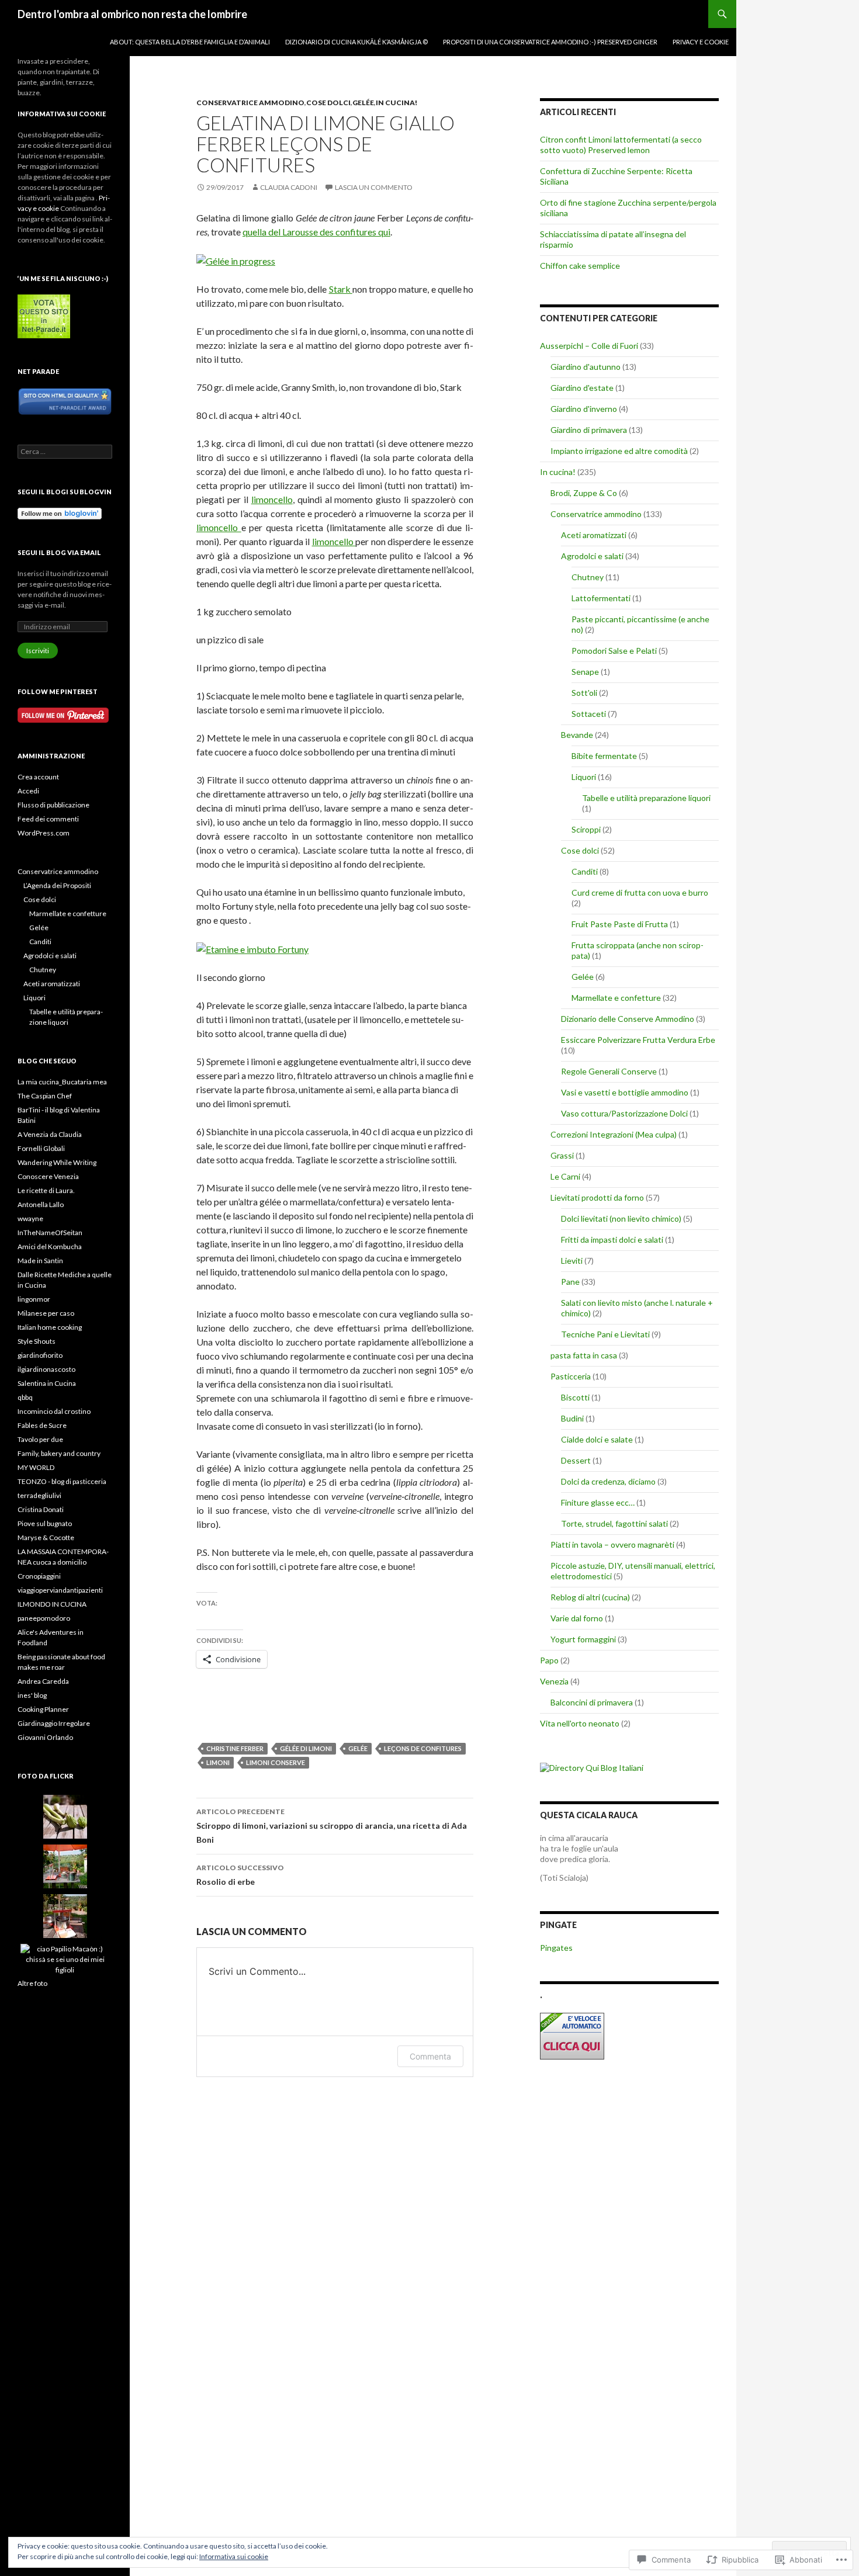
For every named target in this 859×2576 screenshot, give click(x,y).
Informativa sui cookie (234, 2556)
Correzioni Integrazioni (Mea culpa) (614, 1134)
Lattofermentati (601, 598)
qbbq (25, 1397)
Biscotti (575, 1397)
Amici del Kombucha (50, 1247)
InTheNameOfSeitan (50, 1232)
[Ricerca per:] (65, 451)
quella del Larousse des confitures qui (316, 232)
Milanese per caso (46, 1313)
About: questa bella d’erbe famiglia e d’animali (190, 42)
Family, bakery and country (59, 1453)
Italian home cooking (50, 1327)
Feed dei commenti (48, 819)
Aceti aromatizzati (594, 535)
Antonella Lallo (41, 1204)
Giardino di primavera (589, 430)
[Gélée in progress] (236, 260)
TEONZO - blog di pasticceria (62, 1481)
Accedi (28, 791)
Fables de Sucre (42, 1425)
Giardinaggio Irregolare (54, 1723)
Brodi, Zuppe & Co (584, 493)
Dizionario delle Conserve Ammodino (628, 1019)
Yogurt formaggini (583, 1639)
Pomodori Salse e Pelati (614, 651)
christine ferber (235, 1748)
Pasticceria (571, 1376)
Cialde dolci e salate (597, 1439)
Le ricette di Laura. (46, 1190)
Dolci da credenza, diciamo (608, 1481)
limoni (218, 1762)
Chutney (588, 577)
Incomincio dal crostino (54, 1411)
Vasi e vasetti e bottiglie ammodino (625, 1092)
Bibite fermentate (604, 756)
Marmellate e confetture (616, 998)
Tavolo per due (40, 1439)
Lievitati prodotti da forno (597, 1197)
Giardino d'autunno (586, 367)
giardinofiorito (40, 1355)
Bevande (577, 735)
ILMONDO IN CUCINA (52, 1604)
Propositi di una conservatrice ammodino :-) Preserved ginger (550, 42)
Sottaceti (589, 714)
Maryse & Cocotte (46, 1537)
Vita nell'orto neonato (580, 1723)
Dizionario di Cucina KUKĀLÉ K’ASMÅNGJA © (356, 42)
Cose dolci (328, 103)
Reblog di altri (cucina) (590, 1597)
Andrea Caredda (43, 1681)
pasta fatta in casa (584, 1355)
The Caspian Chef (45, 1096)
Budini (572, 1418)
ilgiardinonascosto (46, 1369)
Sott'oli (584, 693)
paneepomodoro (44, 1618)
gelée (358, 1748)
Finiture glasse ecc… (598, 1502)
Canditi (585, 871)
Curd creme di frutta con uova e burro (640, 892)
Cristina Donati (41, 1509)
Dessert (576, 1460)
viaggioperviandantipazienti (60, 1590)
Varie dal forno (577, 1618)
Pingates (556, 1948)
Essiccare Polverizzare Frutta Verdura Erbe (638, 1040)
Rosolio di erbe (240, 1875)
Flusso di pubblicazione (53, 805)
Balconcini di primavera (592, 1702)
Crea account (38, 777)
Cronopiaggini (39, 1576)
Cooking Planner (43, 1709)
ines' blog (32, 1695)
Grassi (562, 1155)
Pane (570, 1282)
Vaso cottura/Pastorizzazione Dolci (624, 1113)
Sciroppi (586, 829)
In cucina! (396, 103)
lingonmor (34, 1299)
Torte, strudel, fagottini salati (614, 1523)
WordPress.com (44, 833)
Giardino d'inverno (584, 409)
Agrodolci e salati (592, 556)
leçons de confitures (423, 1748)
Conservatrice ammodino (250, 103)
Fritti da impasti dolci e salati (612, 1240)
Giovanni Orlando (45, 1737)
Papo (549, 1660)
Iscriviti (38, 651)
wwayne (30, 1218)
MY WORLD (36, 1467)
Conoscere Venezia (48, 1176)
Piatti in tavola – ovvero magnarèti (612, 1544)
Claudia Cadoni (289, 187)
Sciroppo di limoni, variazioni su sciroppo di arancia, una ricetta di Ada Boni (332, 1826)
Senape (585, 672)
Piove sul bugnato (45, 1523)
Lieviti (572, 1261)
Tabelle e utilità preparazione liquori (646, 798)
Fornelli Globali (41, 1148)
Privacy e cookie (701, 42)
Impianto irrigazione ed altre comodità (619, 451)
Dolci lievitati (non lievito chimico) (621, 1218)
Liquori (584, 777)
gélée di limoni (306, 1748)
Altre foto (32, 1983)
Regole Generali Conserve (609, 1071)
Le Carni (565, 1176)
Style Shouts (37, 1341)
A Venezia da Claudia (50, 1134)
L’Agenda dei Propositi (57, 885)
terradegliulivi (39, 1495)
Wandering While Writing (57, 1162)
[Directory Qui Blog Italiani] (592, 1767)
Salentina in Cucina (47, 1383)
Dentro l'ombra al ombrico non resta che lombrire (132, 14)
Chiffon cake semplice (580, 266)
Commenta (430, 2056)
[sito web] (65, 401)
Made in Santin (40, 1261)
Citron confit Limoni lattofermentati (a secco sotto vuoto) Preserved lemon (621, 145)
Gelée (363, 103)
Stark (341, 289)
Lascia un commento (374, 187)
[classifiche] (44, 316)
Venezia (554, 1681)
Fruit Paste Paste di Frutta (620, 924)
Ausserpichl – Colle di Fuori (589, 346)
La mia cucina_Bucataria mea (62, 1082)
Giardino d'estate (582, 388)
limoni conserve (276, 1762)
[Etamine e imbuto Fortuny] (252, 948)
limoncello (272, 499)
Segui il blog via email (59, 552)
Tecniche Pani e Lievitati (605, 1334)
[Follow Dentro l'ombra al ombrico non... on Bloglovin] (60, 513)
